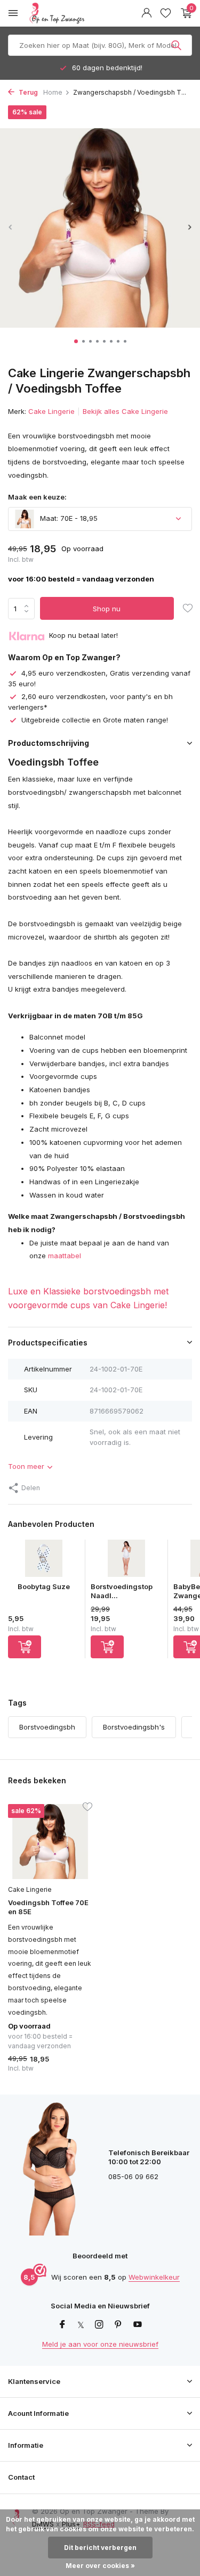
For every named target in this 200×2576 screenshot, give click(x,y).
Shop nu (107, 609)
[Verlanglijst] (166, 13)
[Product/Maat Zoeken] (177, 45)
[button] (76, 341)
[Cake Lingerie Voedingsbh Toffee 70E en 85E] (50, 1842)
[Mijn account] (146, 13)
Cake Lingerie (51, 411)
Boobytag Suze (44, 1586)
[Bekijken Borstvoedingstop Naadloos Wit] (126, 1561)
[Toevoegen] (25, 1647)
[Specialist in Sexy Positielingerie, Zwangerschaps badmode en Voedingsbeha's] (82, 13)
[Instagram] (99, 2325)
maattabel (65, 1256)
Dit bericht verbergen (100, 2548)
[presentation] (11, 227)
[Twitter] (81, 2325)
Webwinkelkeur (154, 2277)
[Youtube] (138, 2325)
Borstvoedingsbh (47, 1727)
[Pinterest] (118, 2325)
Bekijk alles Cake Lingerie (125, 411)
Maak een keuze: (37, 497)
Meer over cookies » (100, 2566)
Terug (27, 92)
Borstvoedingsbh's (134, 1727)
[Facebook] (62, 2325)
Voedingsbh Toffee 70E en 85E (48, 1907)
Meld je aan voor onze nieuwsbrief (100, 2344)
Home (53, 92)
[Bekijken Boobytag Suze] (44, 1561)
